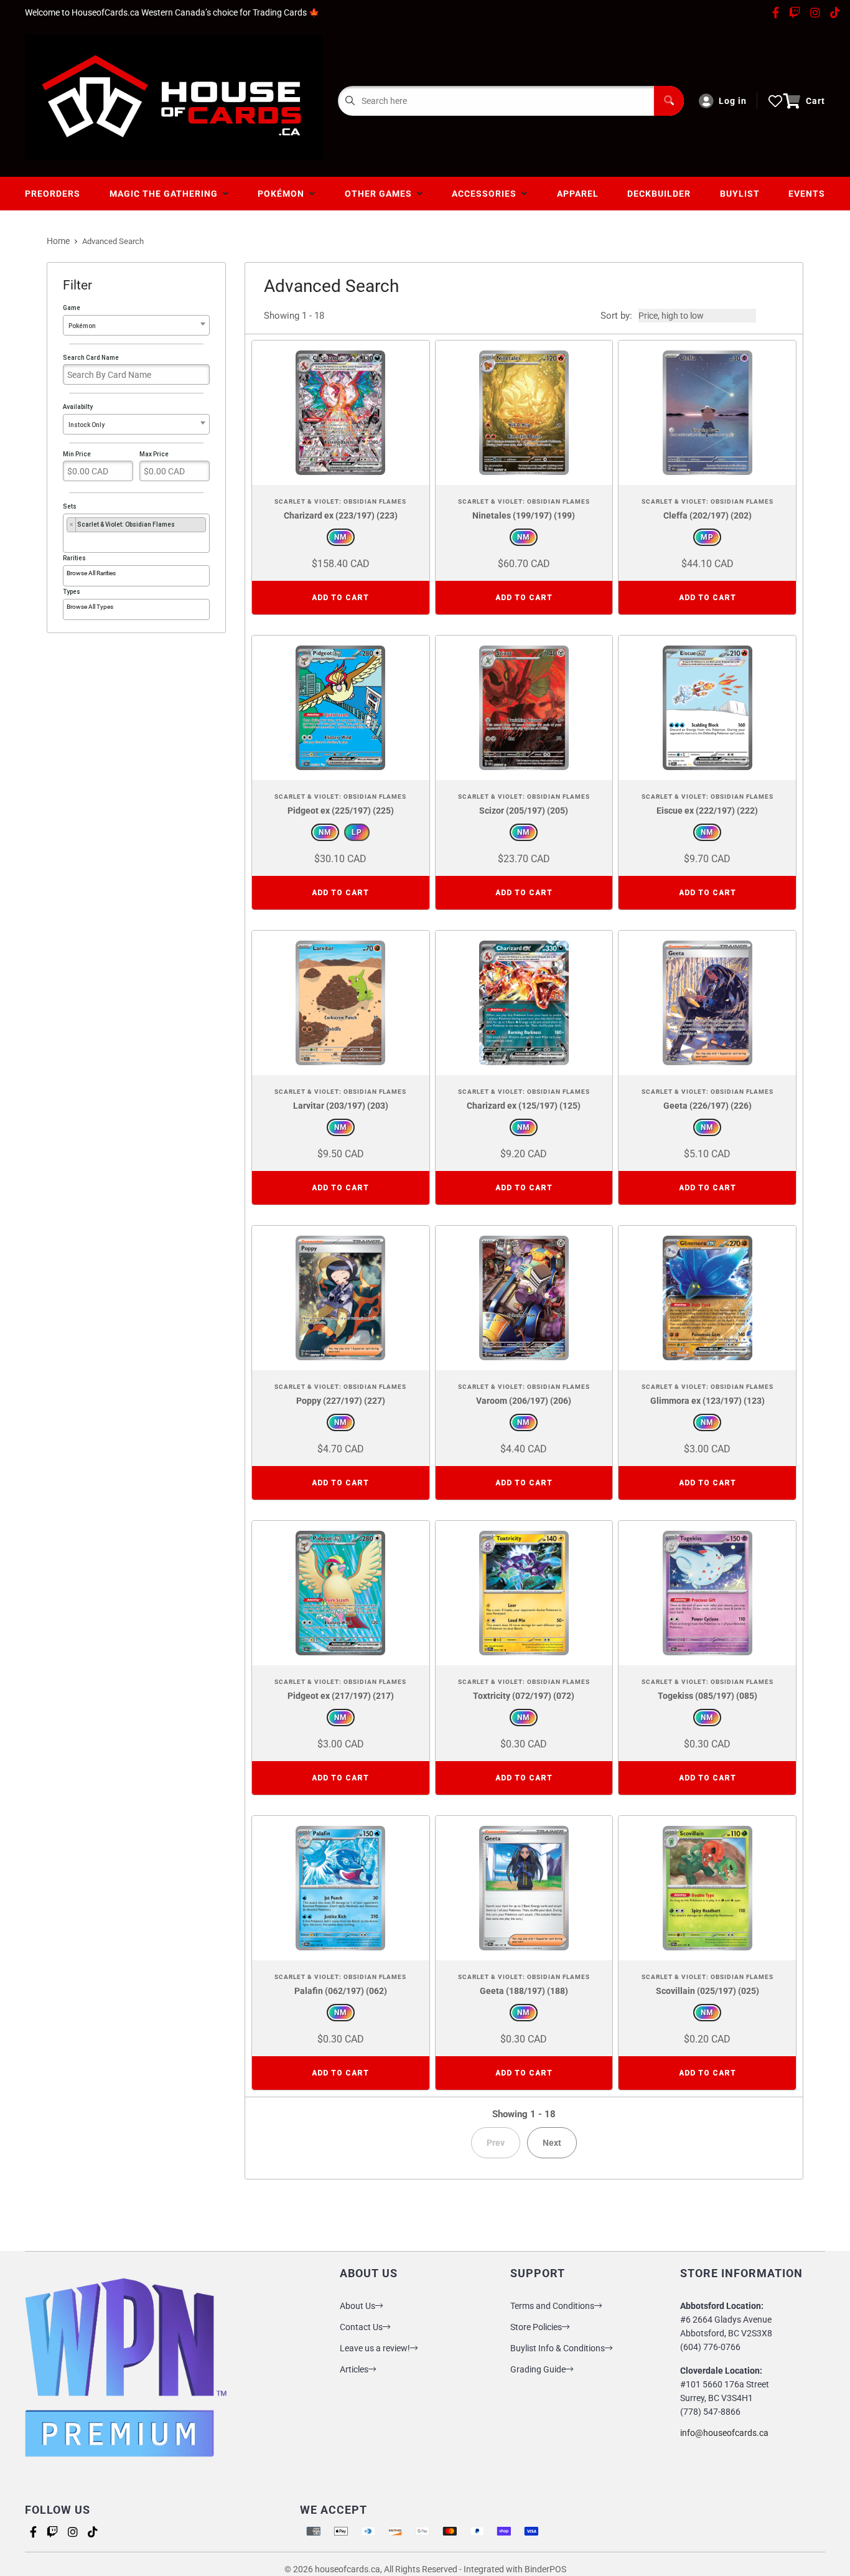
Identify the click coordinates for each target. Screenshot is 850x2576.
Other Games (381, 194)
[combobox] (136, 325)
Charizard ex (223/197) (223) (341, 515)
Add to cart (340, 598)
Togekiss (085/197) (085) (708, 1696)
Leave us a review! (375, 2348)
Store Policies (536, 2327)
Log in (733, 101)
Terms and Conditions (552, 2306)
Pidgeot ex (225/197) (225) (341, 811)
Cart (815, 101)
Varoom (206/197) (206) (524, 1401)
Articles (354, 2369)
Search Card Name (91, 358)
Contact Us (361, 2327)
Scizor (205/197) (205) (524, 811)
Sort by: (616, 316)
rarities (74, 558)
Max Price (154, 454)
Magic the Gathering (166, 194)
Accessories (487, 194)
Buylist (740, 194)
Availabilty (84, 416)
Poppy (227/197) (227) (341, 1401)
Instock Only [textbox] (86, 425)
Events (807, 194)
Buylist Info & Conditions (558, 2348)
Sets (119, 515)
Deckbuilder (659, 194)
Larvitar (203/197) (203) (341, 1106)
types (72, 592)
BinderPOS (545, 2569)
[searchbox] (69, 540)
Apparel (578, 194)
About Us (357, 2306)
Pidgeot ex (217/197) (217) (341, 1696)
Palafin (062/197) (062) (341, 1991)
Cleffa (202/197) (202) (708, 515)
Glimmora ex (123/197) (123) (708, 1401)
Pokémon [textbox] (82, 326)
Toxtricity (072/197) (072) (524, 1696)
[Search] (669, 101)
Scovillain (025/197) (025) (708, 1991)
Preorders (53, 194)
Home (58, 241)
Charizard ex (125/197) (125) (524, 1106)
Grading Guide (538, 2369)
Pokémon (283, 194)
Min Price (77, 454)
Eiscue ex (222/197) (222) (707, 811)
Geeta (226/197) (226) (708, 1106)
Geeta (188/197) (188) (524, 1991)
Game (79, 317)
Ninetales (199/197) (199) (524, 515)
